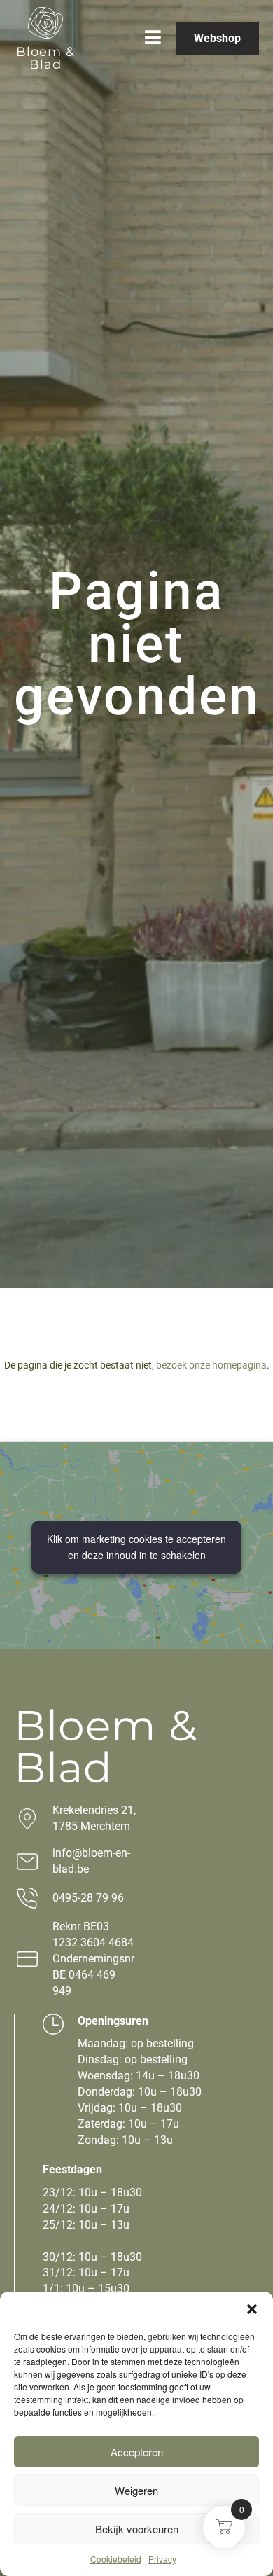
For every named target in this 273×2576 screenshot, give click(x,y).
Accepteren (137, 2452)
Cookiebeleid (116, 2559)
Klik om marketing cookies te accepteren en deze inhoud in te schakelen (136, 1547)
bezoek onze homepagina (211, 1365)
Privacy (162, 2559)
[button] (252, 2309)
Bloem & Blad (45, 58)
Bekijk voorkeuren (137, 2529)
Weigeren (136, 2490)
